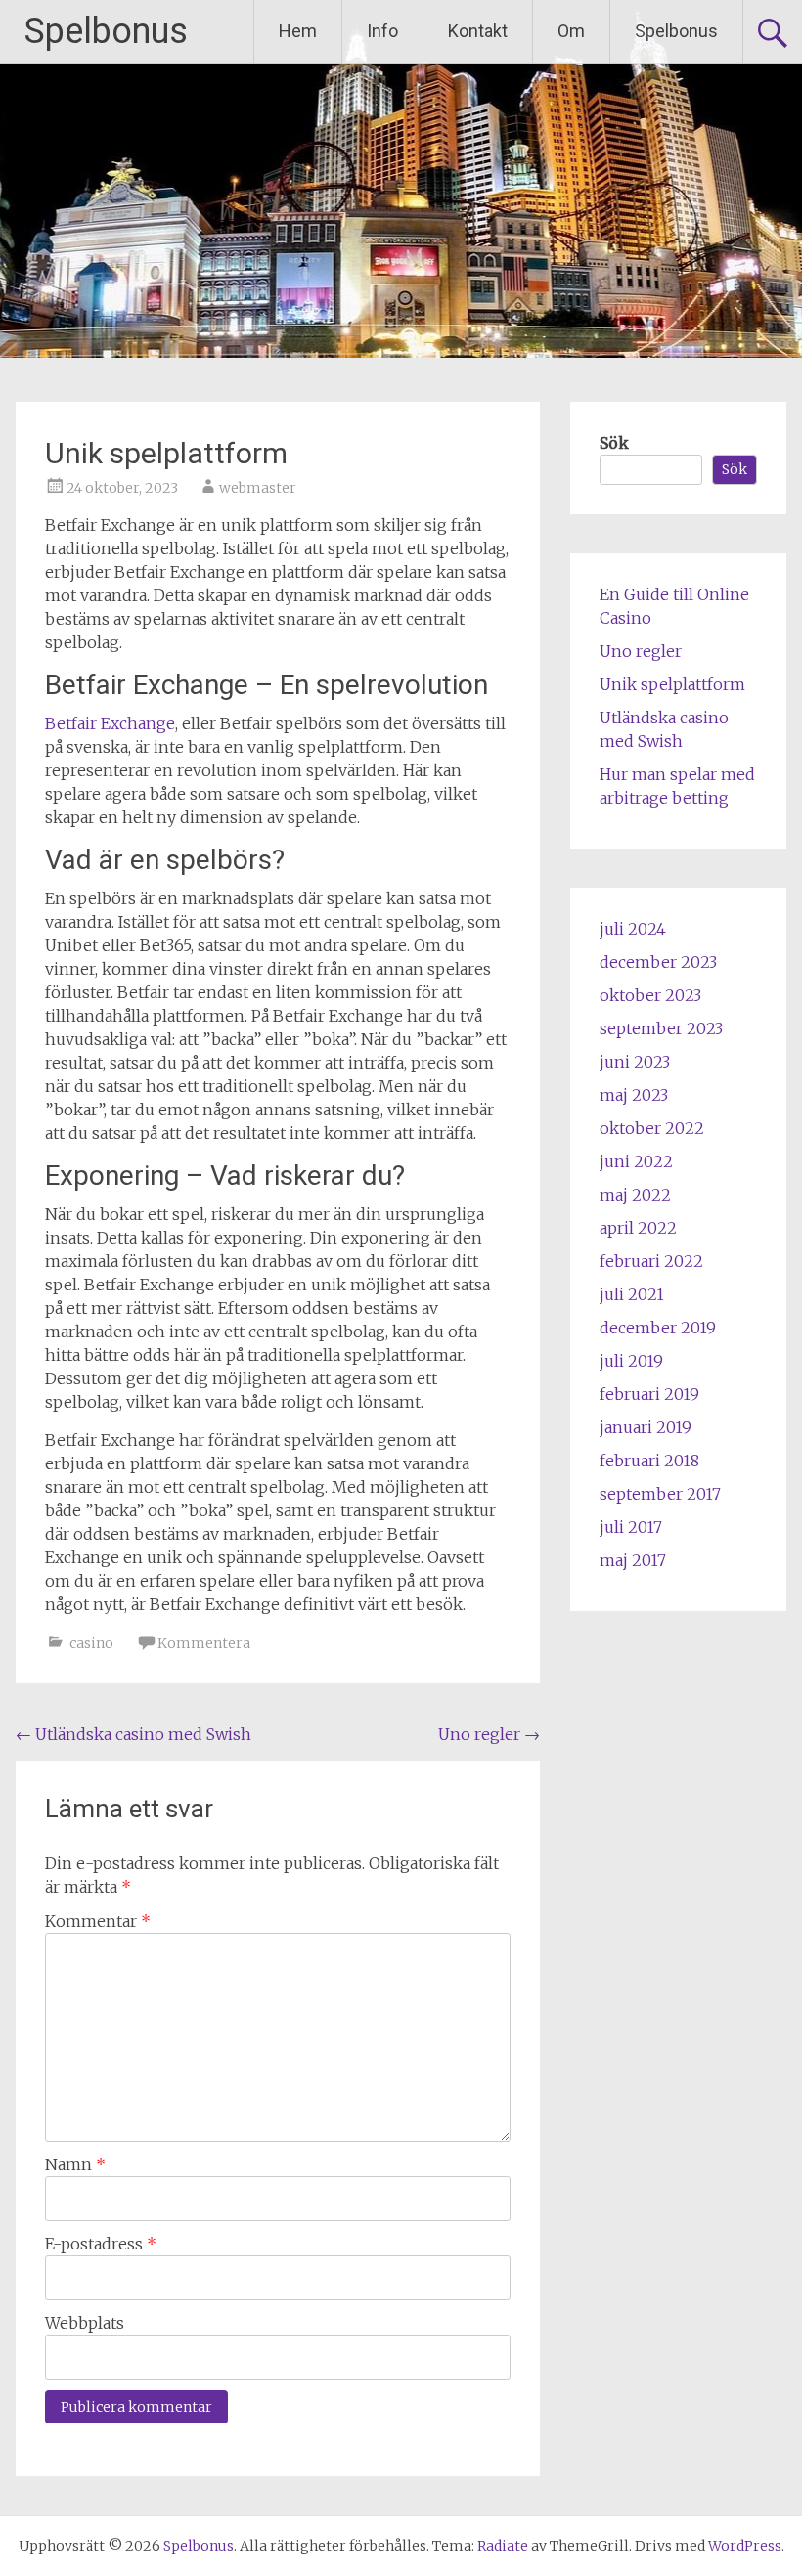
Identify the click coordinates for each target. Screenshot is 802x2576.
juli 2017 (631, 1527)
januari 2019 (646, 1427)
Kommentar (98, 1921)
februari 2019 (649, 1394)
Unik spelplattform (672, 684)
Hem (298, 31)
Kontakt (478, 31)
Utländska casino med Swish (134, 1734)
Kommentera (204, 1643)
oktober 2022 (652, 1128)
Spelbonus (106, 31)
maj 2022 (635, 1195)
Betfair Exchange (110, 723)
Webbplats (85, 2323)
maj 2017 (633, 1560)
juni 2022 (636, 1161)
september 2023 (661, 1028)
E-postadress (101, 2244)
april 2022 (638, 1228)
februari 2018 (649, 1461)
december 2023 (658, 962)
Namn (75, 2164)
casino (91, 1643)
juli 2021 (632, 1294)
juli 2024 (633, 929)
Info (382, 31)
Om (571, 31)
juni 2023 (635, 1062)
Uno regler (489, 1734)
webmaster (258, 488)
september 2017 (660, 1494)
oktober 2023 (650, 995)
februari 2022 (651, 1261)
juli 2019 (631, 1361)
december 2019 (658, 1328)
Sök (614, 443)
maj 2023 (634, 1095)
